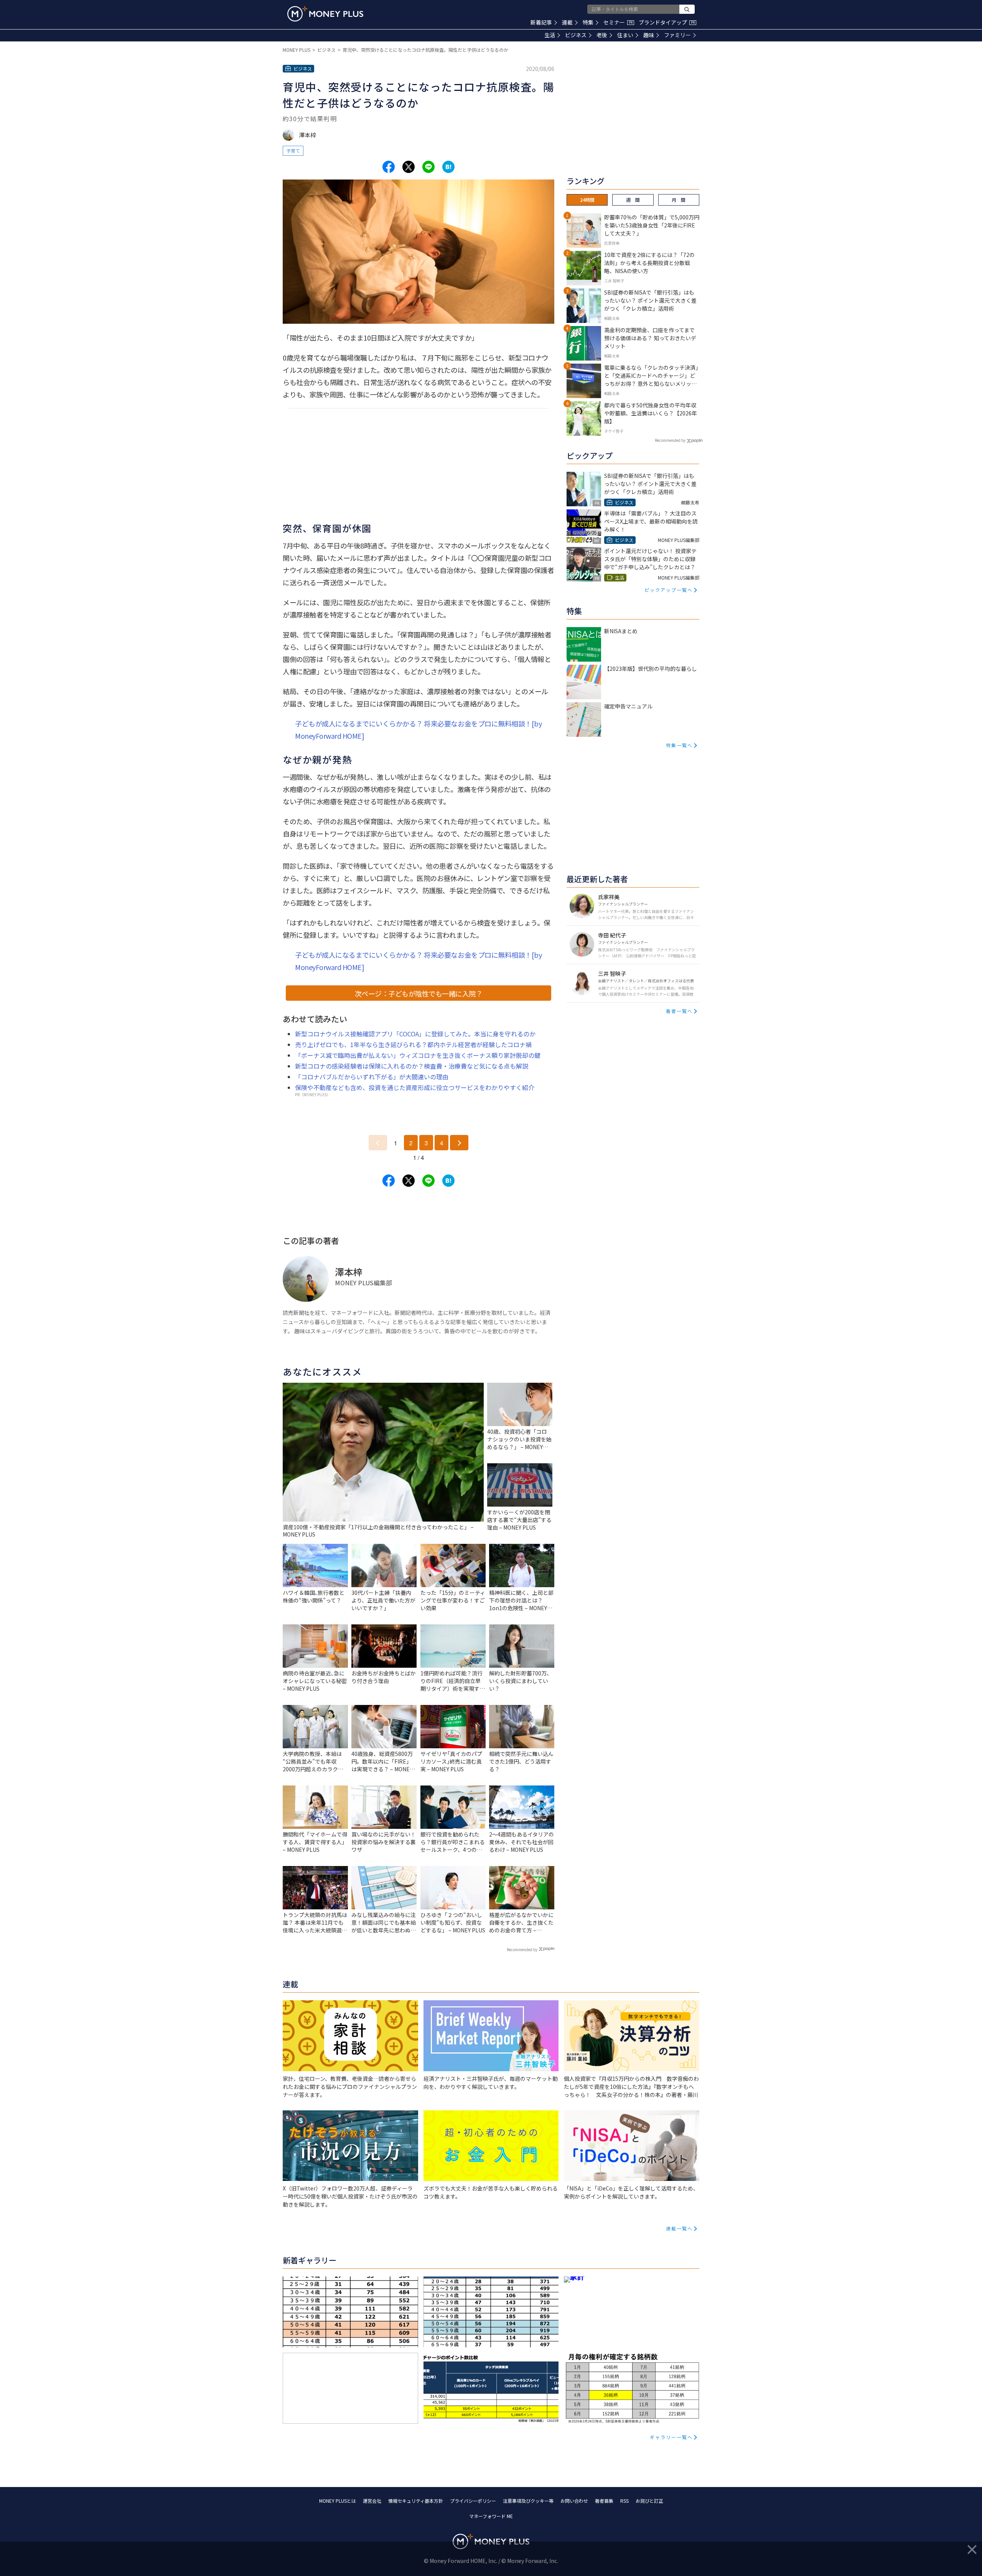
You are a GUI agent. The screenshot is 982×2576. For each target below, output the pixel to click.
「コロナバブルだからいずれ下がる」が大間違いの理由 (372, 1077)
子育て (293, 151)
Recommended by (522, 1949)
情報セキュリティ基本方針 (416, 2501)
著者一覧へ (679, 1011)
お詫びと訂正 (649, 2501)
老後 (602, 35)
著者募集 (604, 2501)
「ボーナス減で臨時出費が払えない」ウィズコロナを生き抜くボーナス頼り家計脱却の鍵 (418, 1055)
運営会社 (372, 2501)
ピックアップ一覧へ (669, 590)
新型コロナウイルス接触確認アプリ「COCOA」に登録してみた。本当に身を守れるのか (415, 1034)
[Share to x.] (409, 167)
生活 (550, 35)
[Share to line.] (428, 167)
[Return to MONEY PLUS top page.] (325, 14)
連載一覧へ (679, 2228)
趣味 (649, 35)
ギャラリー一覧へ (671, 2437)
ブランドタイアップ (667, 22)
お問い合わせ (574, 2501)
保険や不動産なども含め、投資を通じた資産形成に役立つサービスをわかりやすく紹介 (415, 1087)
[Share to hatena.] (448, 167)
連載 (567, 22)
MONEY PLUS (297, 50)
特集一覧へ (679, 745)
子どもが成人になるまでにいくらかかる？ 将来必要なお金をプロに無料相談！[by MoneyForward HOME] (418, 730)
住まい (625, 35)
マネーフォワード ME (491, 2516)
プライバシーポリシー (473, 2501)
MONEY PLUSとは (338, 2501)
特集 (588, 22)
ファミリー (677, 35)
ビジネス (576, 35)
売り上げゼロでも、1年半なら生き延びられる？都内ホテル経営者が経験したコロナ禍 (413, 1044)
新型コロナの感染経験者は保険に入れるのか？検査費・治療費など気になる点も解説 (412, 1066)
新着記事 (541, 22)
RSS (624, 2501)
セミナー (618, 22)
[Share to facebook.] (389, 167)
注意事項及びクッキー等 (528, 2501)
